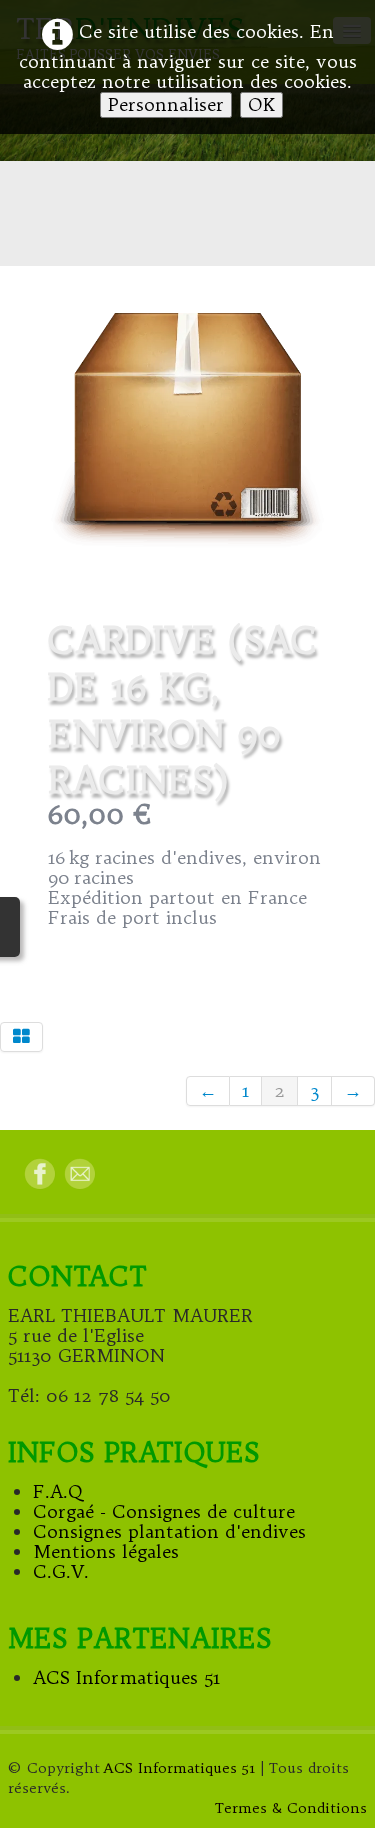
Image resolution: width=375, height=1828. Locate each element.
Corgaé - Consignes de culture (164, 1511)
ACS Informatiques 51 (126, 1677)
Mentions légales (106, 1551)
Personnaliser (166, 104)
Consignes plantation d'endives (169, 1531)
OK (261, 104)
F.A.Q (58, 1491)
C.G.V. (61, 1571)
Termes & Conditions (291, 1808)
